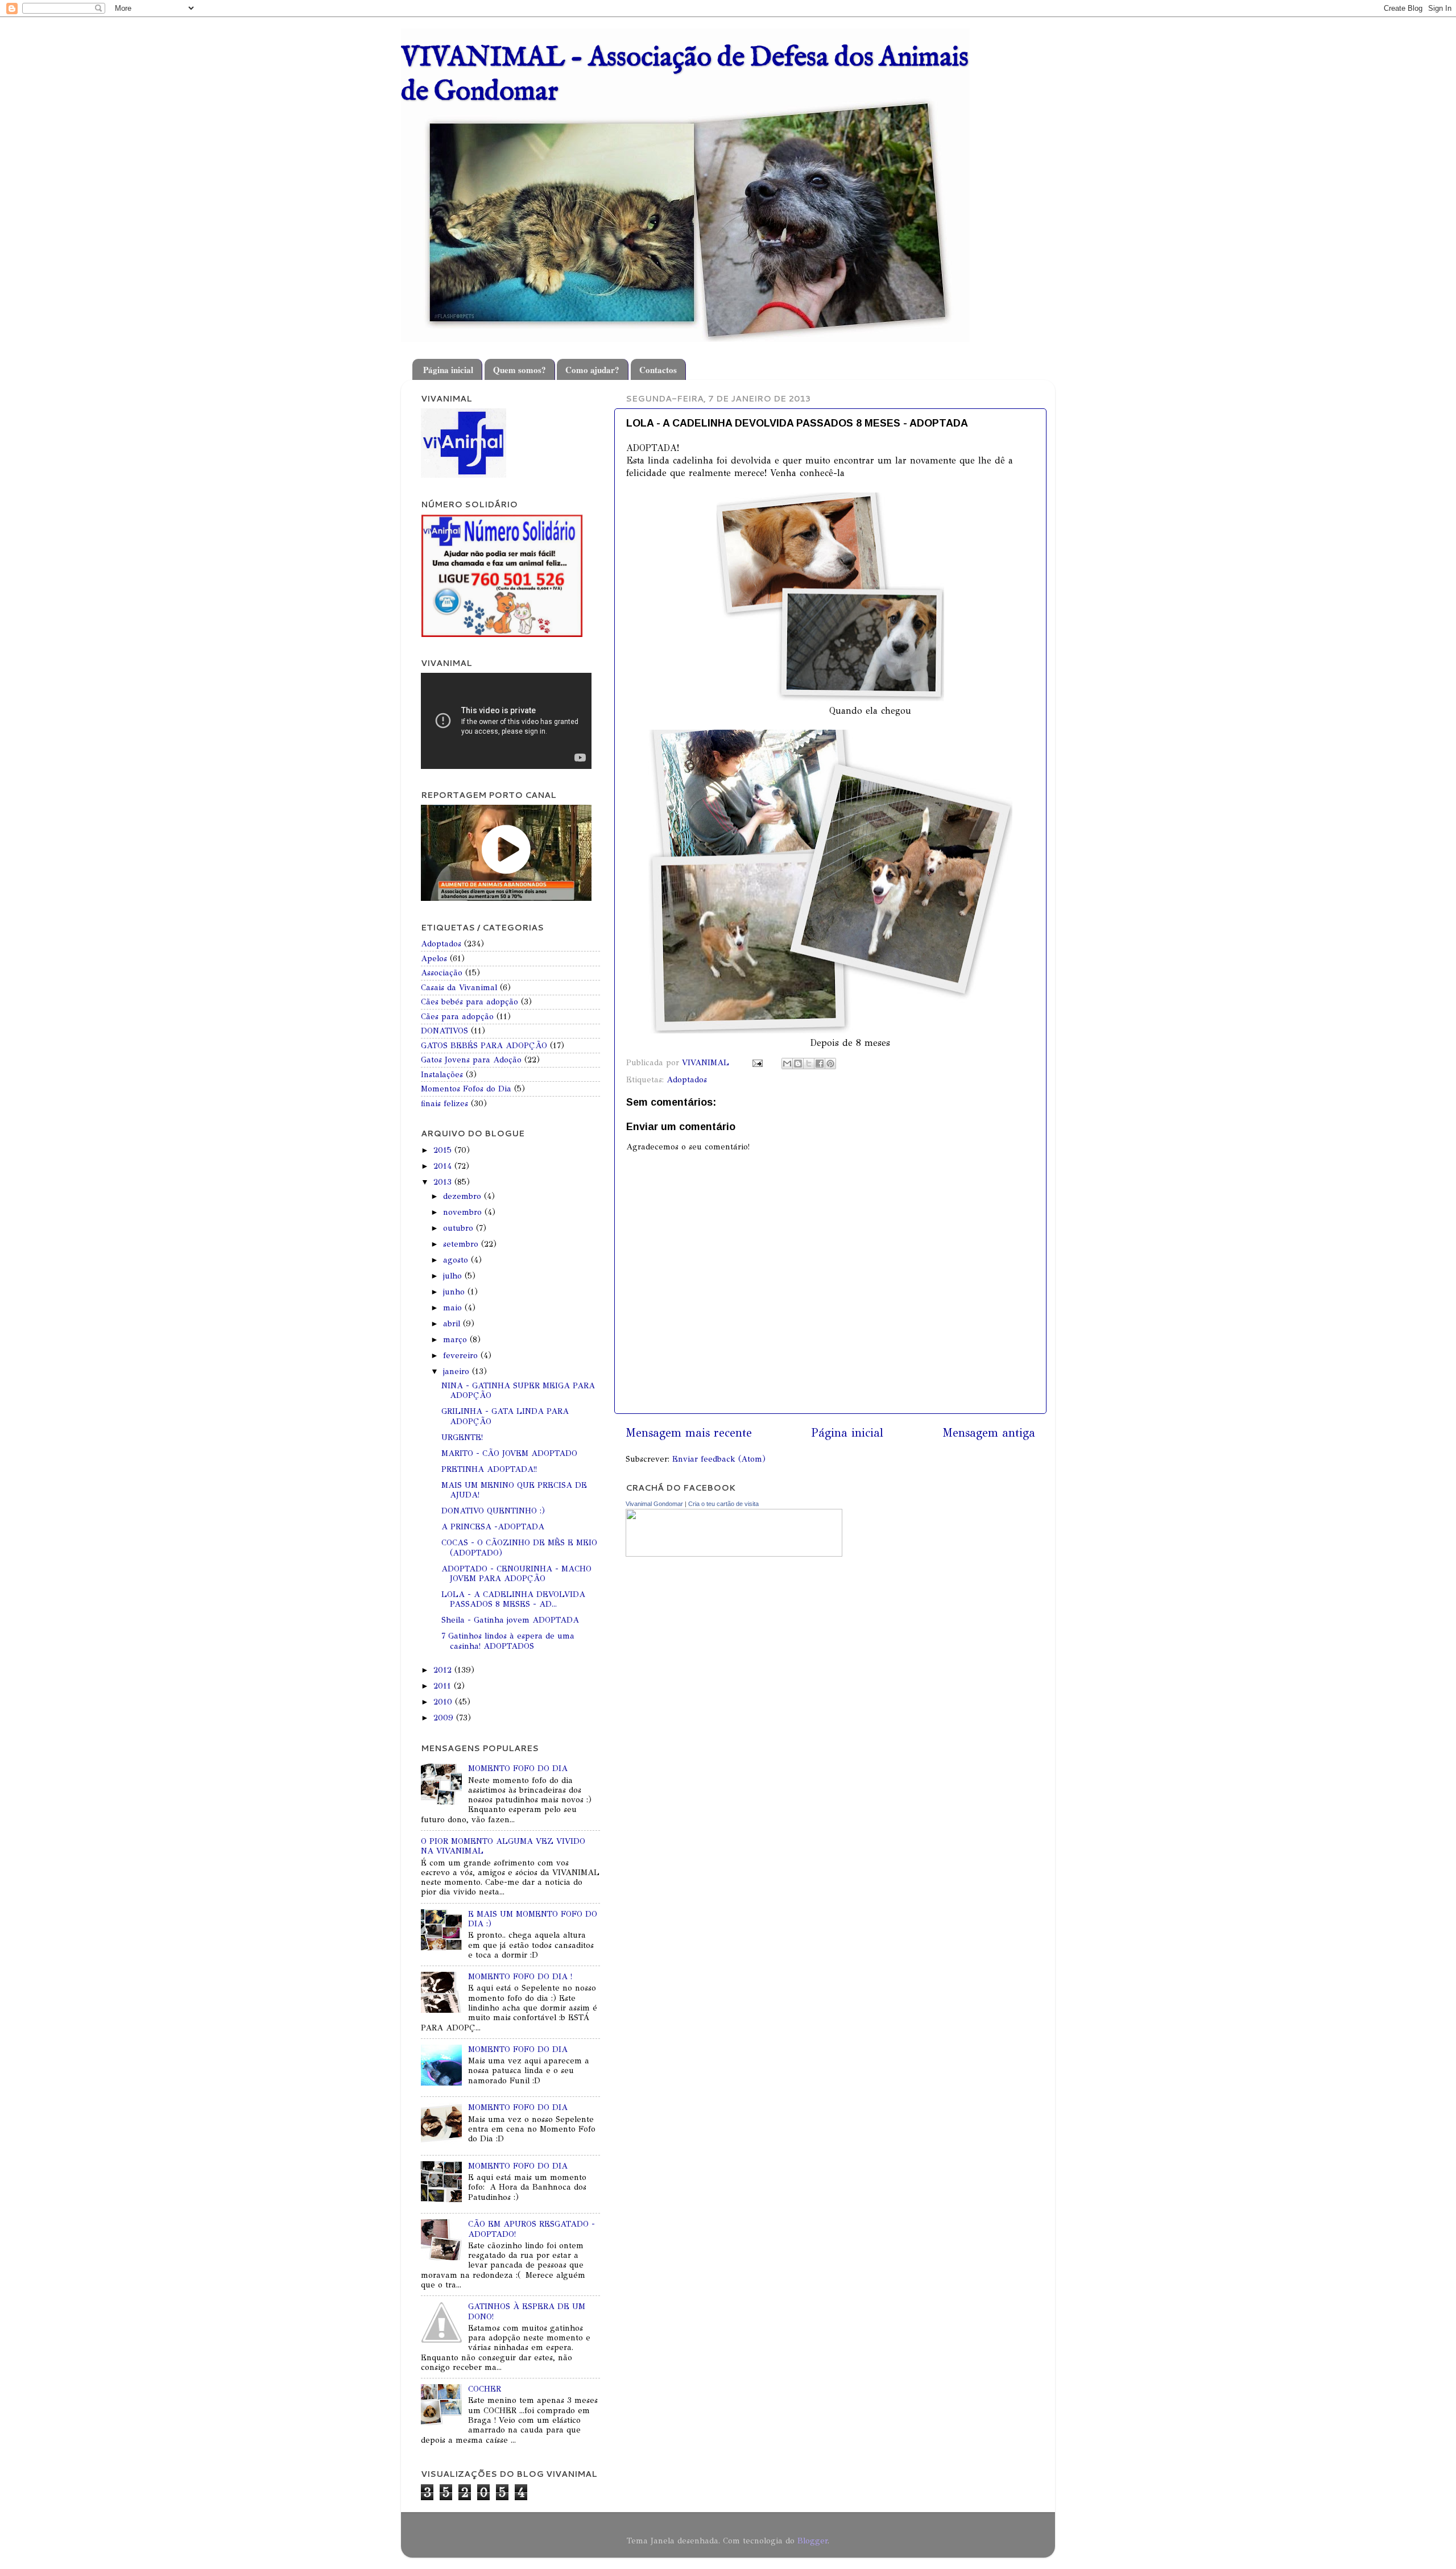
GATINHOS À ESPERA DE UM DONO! (527, 2311)
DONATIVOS (444, 1031)
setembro (462, 1244)
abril (453, 1323)
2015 (444, 1150)
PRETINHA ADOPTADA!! (489, 1469)
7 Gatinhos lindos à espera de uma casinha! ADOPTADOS (508, 1641)
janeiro (458, 1371)
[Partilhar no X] (809, 1064)
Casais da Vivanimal (459, 987)
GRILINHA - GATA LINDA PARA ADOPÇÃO (505, 1416)
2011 (444, 1686)
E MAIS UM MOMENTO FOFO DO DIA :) (533, 1919)
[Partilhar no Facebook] (820, 1064)
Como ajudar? (592, 370)
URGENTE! (462, 1437)
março (456, 1339)
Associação (442, 973)
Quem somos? (520, 370)
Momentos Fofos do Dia (466, 1089)
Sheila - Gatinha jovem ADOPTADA (510, 1620)
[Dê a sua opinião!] (798, 1064)
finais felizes (444, 1103)
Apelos (434, 958)
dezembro (464, 1196)
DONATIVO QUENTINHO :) (493, 1511)
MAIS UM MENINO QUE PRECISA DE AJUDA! (514, 1490)
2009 (445, 1718)
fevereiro (462, 1355)
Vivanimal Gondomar (654, 1504)
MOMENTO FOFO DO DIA (518, 1768)
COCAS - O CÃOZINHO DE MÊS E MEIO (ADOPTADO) (519, 1547)
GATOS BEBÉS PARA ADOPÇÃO (484, 1045)
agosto (457, 1260)
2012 (444, 1670)
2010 (444, 1702)
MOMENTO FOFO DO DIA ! (520, 1976)
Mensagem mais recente (689, 1433)
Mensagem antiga (989, 1433)
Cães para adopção (457, 1016)
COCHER (485, 2389)
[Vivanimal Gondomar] (734, 1554)
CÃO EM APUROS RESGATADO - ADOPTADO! (531, 2229)
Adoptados (687, 1079)
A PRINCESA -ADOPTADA (493, 1526)
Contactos (658, 370)
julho (454, 1276)
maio (454, 1308)
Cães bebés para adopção (470, 1002)
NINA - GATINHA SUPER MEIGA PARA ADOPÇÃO (518, 1390)
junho (455, 1292)
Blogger (812, 2541)
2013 (444, 1182)
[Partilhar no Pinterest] (830, 1064)
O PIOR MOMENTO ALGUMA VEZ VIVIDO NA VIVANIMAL (503, 1846)
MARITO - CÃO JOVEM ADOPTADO (509, 1453)
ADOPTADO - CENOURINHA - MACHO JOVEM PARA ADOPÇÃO (516, 1573)
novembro (464, 1212)
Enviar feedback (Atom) (719, 1459)
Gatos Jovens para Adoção (471, 1060)
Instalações (442, 1074)
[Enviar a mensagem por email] (787, 1064)
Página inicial (448, 370)
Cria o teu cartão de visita (723, 1504)
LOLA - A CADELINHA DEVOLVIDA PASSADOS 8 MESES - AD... (513, 1599)
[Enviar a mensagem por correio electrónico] (757, 1062)
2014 (444, 1166)
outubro (460, 1228)
